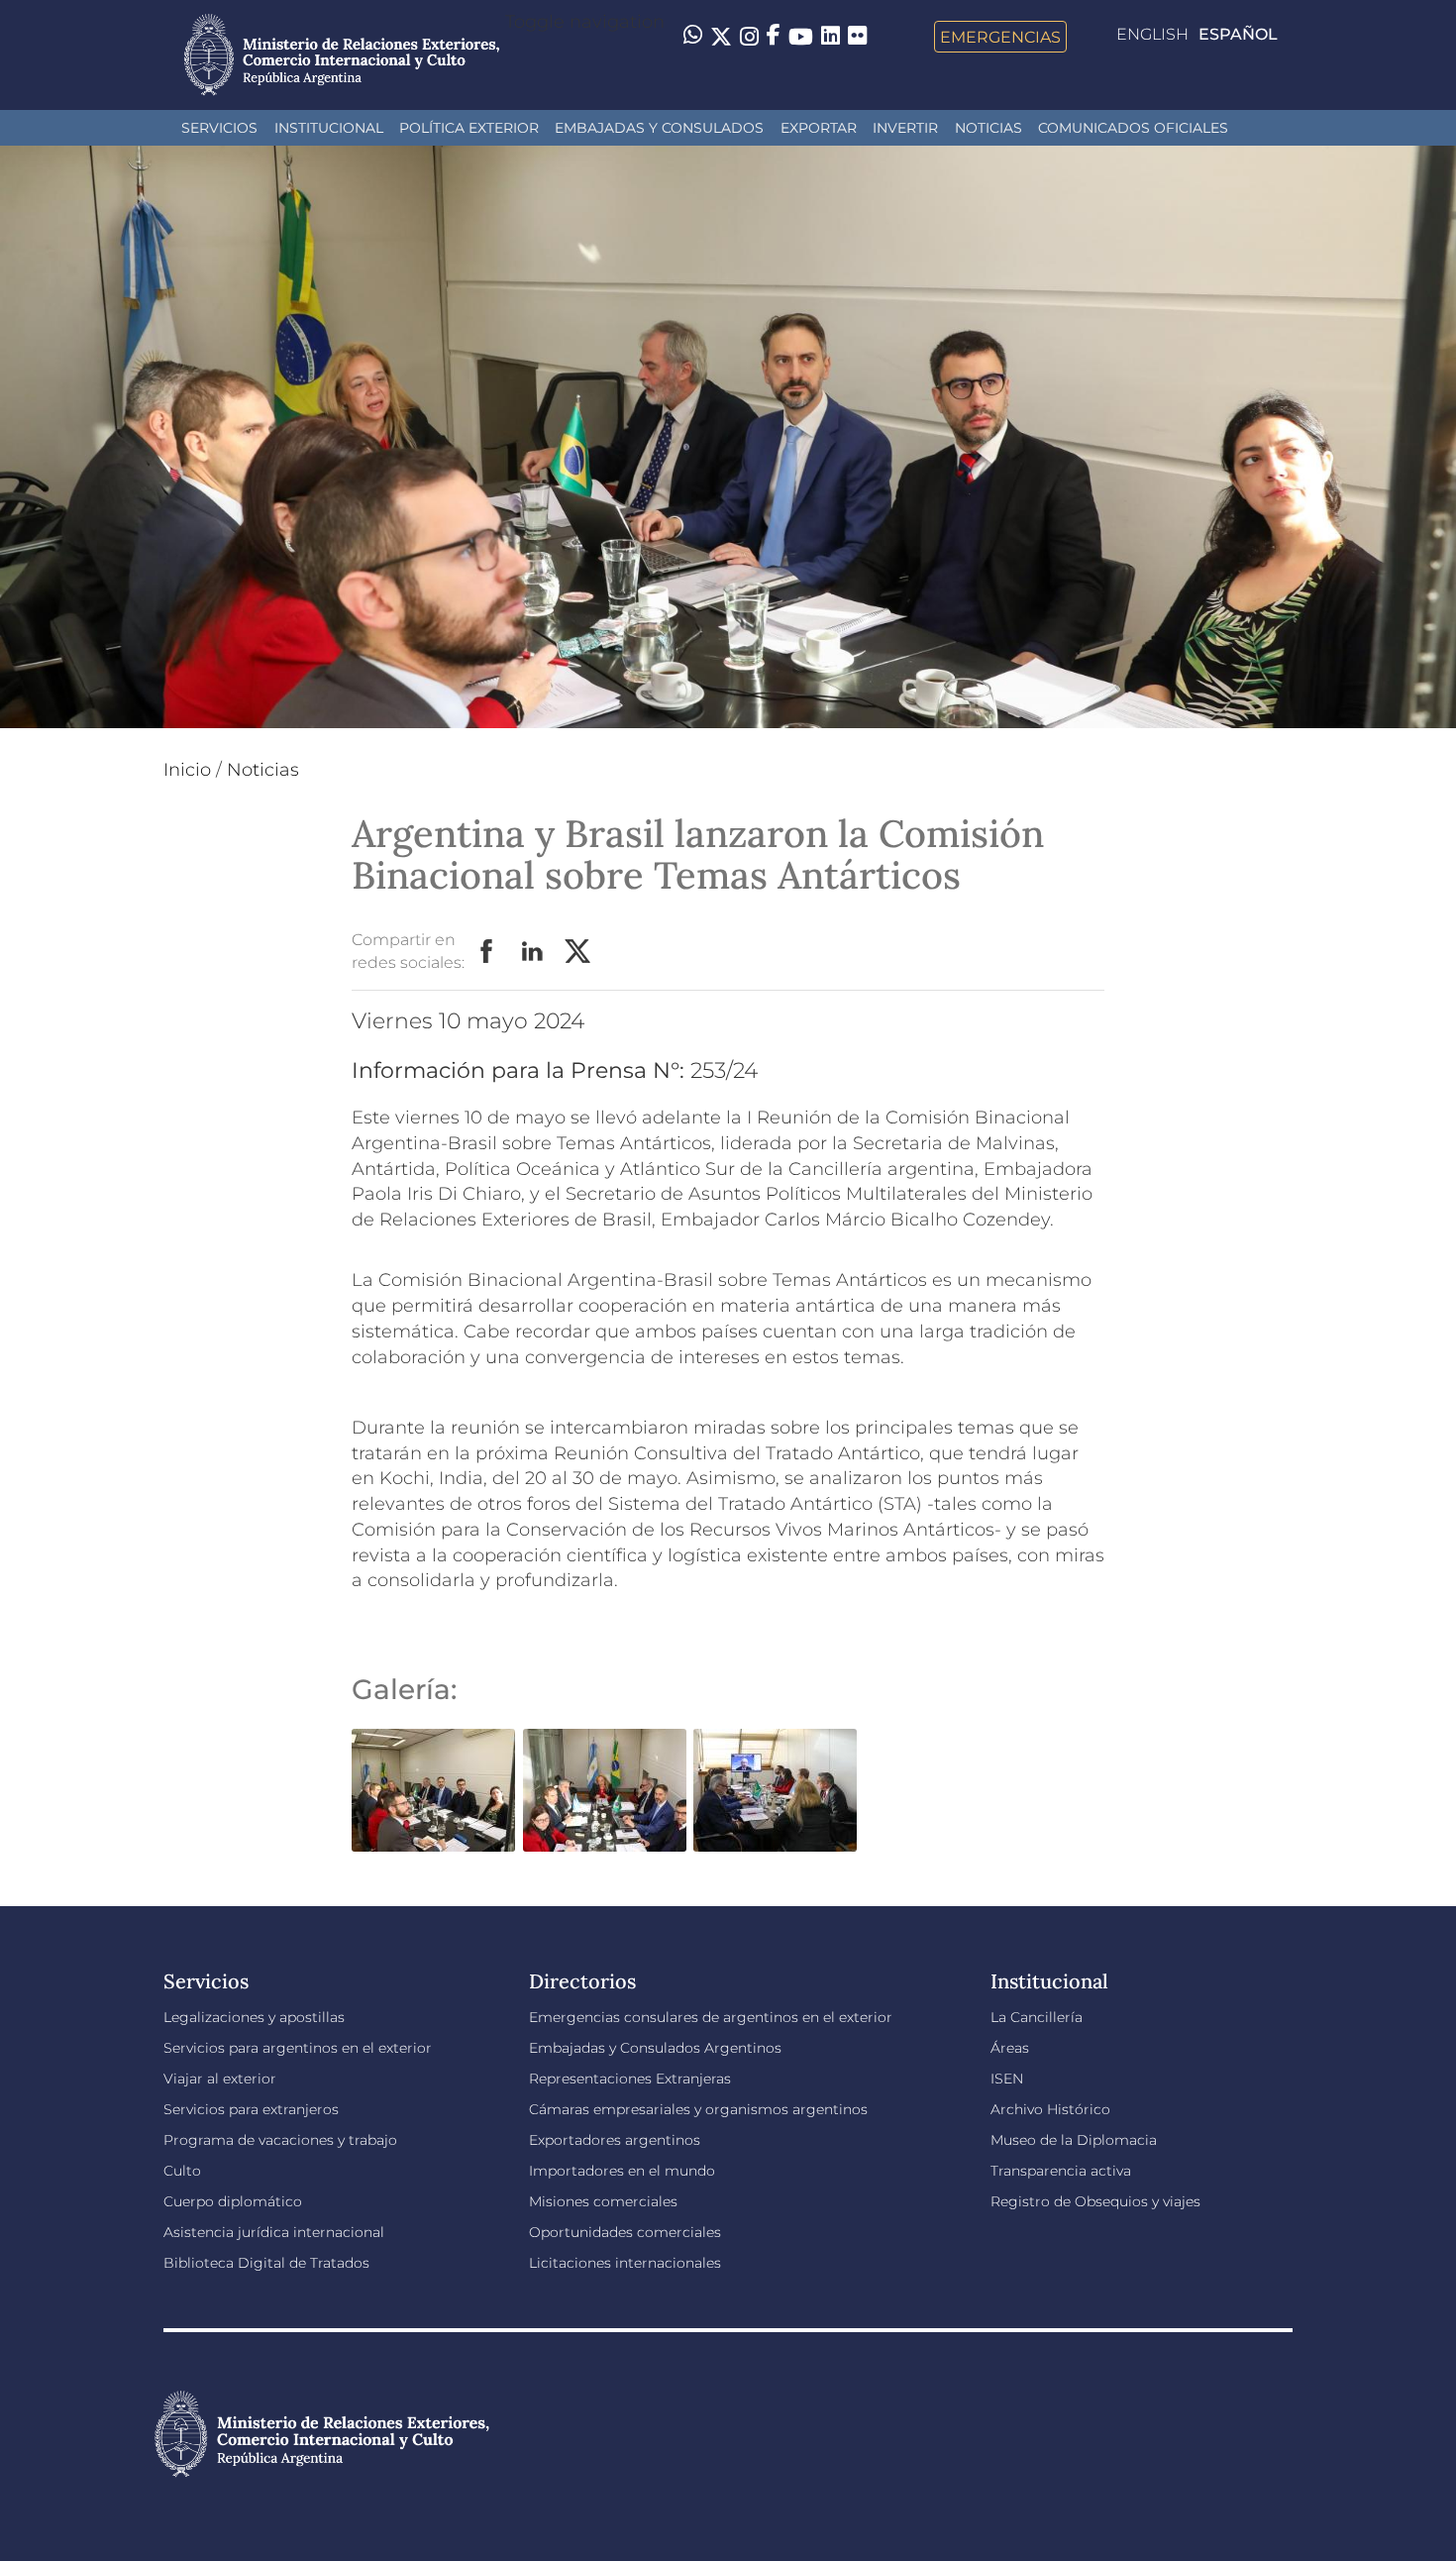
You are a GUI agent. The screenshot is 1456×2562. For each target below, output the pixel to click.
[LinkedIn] (831, 35)
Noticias (988, 128)
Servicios (219, 128)
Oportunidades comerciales (625, 2232)
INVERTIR (905, 128)
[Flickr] (857, 35)
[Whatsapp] (693, 37)
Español (1238, 34)
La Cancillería (1037, 2017)
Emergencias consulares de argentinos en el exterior (711, 2017)
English (1152, 34)
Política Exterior (469, 128)
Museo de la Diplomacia (1074, 2140)
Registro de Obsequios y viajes (1095, 2201)
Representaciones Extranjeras (630, 2079)
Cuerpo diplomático (233, 2201)
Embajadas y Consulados (659, 128)
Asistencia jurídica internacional (274, 2232)
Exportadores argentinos (615, 2140)
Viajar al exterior (220, 2079)
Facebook (487, 952)
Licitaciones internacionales (625, 2263)
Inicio (187, 770)
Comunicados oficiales (1133, 128)
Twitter (578, 952)
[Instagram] (749, 37)
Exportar (819, 128)
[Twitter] (721, 37)
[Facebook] (774, 37)
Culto (182, 2171)
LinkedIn (533, 952)
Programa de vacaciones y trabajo (280, 2140)
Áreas (1010, 2048)
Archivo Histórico (1050, 2109)
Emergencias (1000, 37)
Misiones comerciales (603, 2201)
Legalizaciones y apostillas (254, 2017)
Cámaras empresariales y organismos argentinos (698, 2109)
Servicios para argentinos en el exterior (298, 2048)
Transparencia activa (1061, 2171)
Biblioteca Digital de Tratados (266, 2263)
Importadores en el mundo (622, 2171)
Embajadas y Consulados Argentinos (655, 2048)
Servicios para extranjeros (251, 2109)
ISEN (1007, 2079)
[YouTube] (801, 37)
